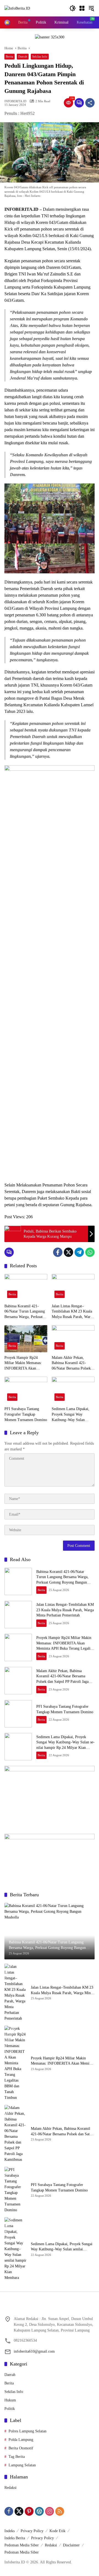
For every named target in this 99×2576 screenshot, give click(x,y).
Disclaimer (71, 2545)
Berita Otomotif (21, 2448)
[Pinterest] (29, 2511)
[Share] (90, 103)
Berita (9, 56)
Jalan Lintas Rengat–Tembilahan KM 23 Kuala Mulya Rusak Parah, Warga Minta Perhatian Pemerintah (73, 1312)
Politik (10, 2409)
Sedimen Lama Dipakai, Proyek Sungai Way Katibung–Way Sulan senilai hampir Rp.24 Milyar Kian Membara (71, 1415)
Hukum (10, 2400)
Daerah (23, 56)
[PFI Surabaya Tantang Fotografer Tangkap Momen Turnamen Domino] (26, 1390)
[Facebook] (58, 1252)
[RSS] (60, 2511)
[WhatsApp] (90, 1252)
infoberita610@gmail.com (34, 2351)
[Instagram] (50, 2511)
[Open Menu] (82, 8)
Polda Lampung (21, 2440)
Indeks (9, 2531)
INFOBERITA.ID (15, 101)
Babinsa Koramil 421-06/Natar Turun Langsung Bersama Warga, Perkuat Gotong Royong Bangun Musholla (25, 1312)
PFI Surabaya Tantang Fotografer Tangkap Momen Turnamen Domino (26, 1414)
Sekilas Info (40, 56)
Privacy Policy (32, 2531)
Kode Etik (57, 2531)
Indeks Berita (15, 2538)
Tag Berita (17, 2457)
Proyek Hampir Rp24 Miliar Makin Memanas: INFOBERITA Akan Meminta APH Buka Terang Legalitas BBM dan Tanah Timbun (25, 1363)
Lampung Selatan (22, 2465)
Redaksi (10, 2488)
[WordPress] (39, 2511)
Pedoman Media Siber (22, 2545)
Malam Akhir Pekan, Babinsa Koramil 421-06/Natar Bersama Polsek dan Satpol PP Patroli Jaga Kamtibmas (72, 1363)
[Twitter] (68, 1252)
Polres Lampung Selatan (28, 2431)
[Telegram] (79, 1252)
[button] (73, 8)
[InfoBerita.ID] (17, 8)
